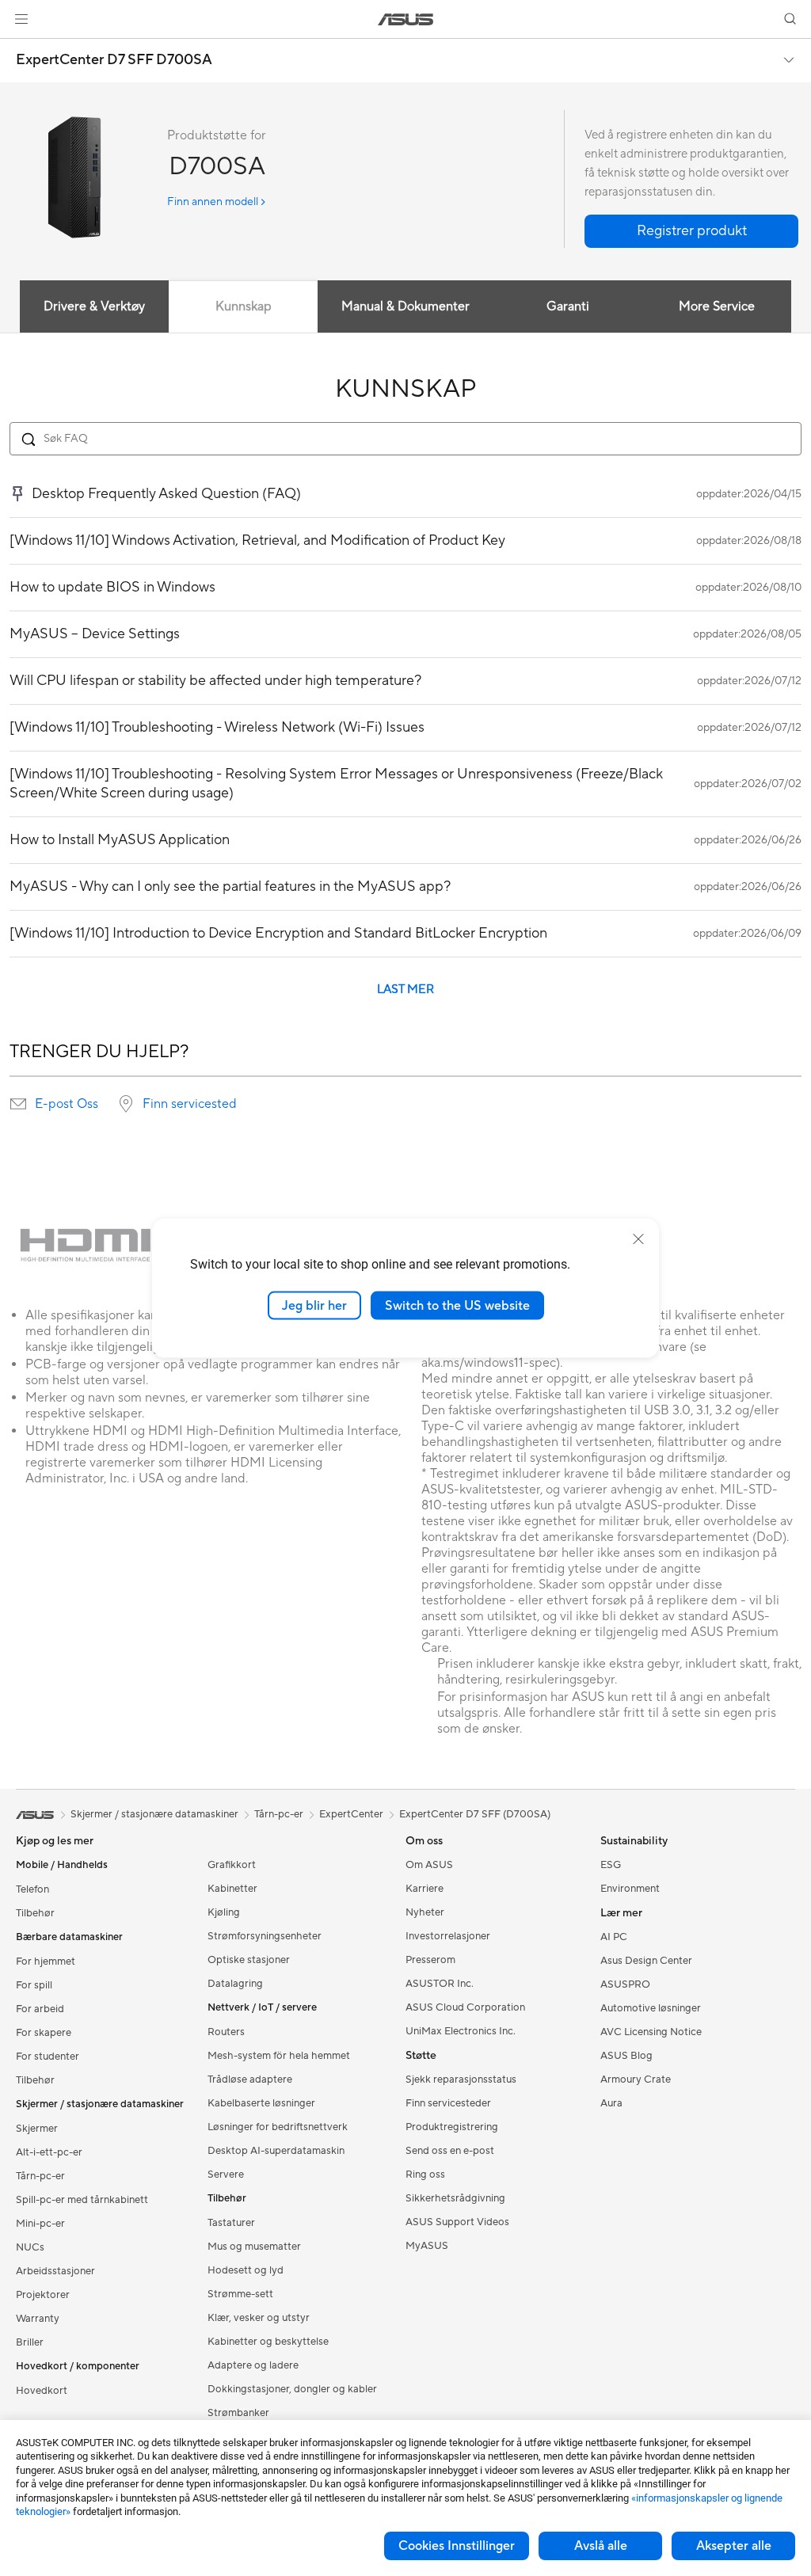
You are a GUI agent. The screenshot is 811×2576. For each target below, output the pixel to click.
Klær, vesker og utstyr (259, 2318)
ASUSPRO (625, 1984)
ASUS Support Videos (457, 2222)
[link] (406, 19)
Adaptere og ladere (253, 2365)
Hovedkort (42, 2391)
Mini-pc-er (40, 2224)
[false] (691, 231)
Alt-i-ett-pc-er (49, 2152)
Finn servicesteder (448, 2103)
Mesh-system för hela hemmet (279, 2056)
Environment (630, 1889)
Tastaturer (231, 2223)
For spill (34, 1985)
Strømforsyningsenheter (265, 1936)
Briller (30, 2342)
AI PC (614, 1937)
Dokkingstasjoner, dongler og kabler (292, 2389)
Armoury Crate (636, 2079)
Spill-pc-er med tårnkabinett (82, 2200)
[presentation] (18, 1104)
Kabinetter (232, 1889)
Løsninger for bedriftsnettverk (278, 2127)
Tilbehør (35, 1913)
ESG (611, 1865)
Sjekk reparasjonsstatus (461, 2079)
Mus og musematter (254, 2247)
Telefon (32, 1889)
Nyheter (425, 1912)
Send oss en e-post (450, 2151)
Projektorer (43, 2295)
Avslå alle (601, 2546)
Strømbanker (238, 2413)
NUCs (30, 2247)
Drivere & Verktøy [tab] (94, 306)
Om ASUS (429, 1865)
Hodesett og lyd (246, 2270)
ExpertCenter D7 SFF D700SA (114, 60)
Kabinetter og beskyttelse (268, 2342)
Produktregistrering (452, 2127)
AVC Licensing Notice (651, 2032)
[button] (21, 19)
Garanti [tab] (568, 306)
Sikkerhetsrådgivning (455, 2198)
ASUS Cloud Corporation (465, 2007)
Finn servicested (190, 1104)
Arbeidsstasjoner (55, 2271)
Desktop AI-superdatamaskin (276, 2151)
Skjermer (37, 2129)
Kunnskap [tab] (244, 306)
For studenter (48, 2057)
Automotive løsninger (651, 2008)
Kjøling (224, 1912)
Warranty (38, 2319)
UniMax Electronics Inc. (461, 2031)
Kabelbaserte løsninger (261, 2103)
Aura (611, 2103)
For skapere (44, 2033)
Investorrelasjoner (448, 1936)
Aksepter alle (734, 2546)
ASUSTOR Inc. (440, 1984)
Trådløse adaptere (250, 2079)
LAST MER (405, 989)
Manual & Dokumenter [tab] (405, 306)
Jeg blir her (314, 1305)
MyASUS (427, 2246)
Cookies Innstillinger (457, 2546)
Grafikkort (232, 1865)
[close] (638, 1239)
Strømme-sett (240, 2294)
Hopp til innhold (19, 49)
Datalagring (235, 1984)
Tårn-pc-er (40, 2176)
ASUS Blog (626, 2056)
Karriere (425, 1889)
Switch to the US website (457, 1305)
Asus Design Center (646, 1961)
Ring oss (425, 2175)
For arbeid (40, 2009)
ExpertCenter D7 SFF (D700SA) (475, 1814)
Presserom (430, 1960)
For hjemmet (46, 1961)
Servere (226, 2175)
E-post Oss (67, 1104)
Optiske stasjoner (249, 1960)
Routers (226, 2032)
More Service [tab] (717, 306)
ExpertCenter (351, 1814)
